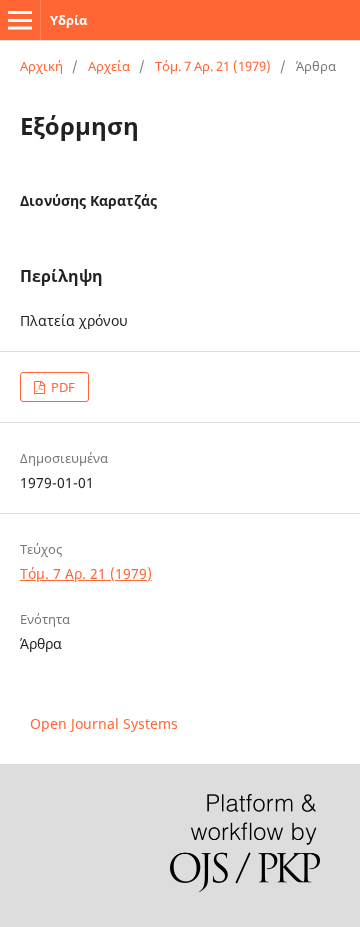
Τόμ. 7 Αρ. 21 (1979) (213, 66)
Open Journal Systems (104, 723)
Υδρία (68, 20)
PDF (61, 387)
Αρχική (41, 66)
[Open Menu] (20, 20)
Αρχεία (109, 66)
